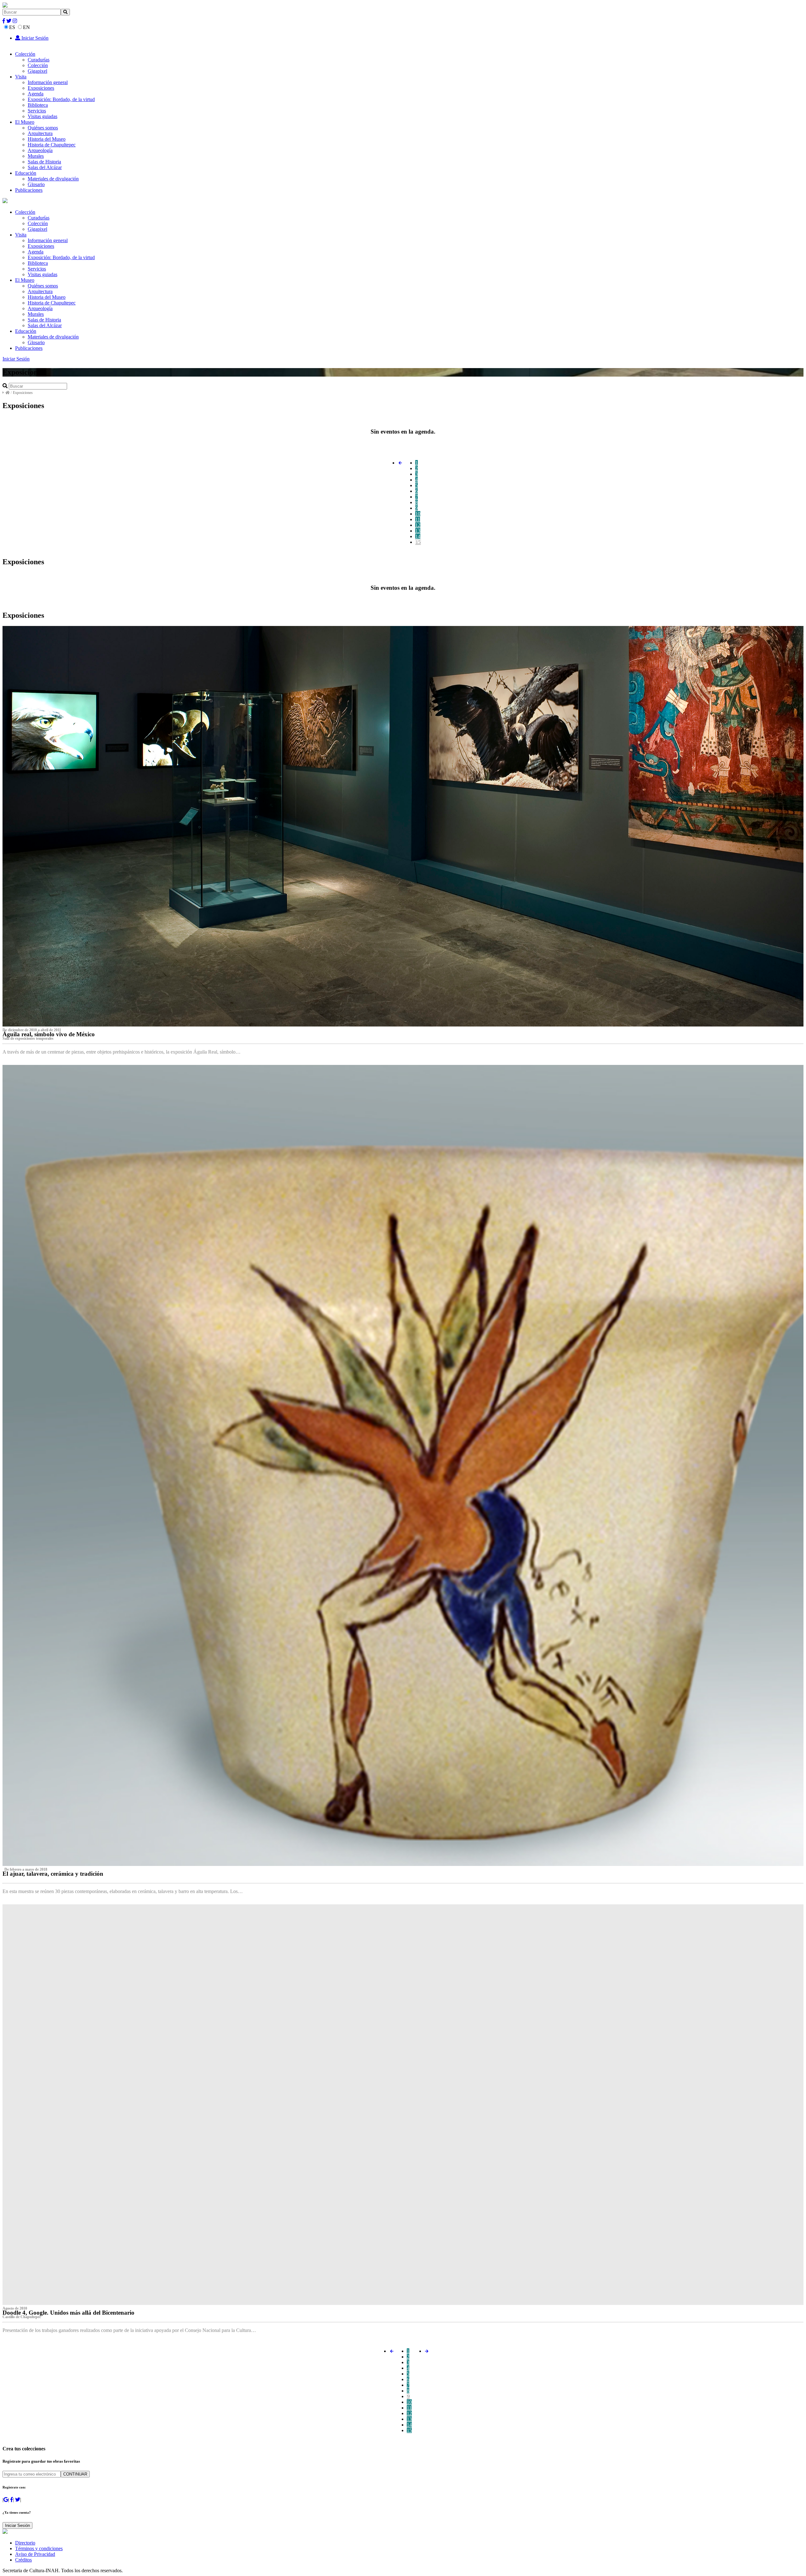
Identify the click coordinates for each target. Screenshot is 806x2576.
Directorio (25, 2543)
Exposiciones (41, 88)
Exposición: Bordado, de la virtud (61, 99)
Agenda (36, 94)
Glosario (36, 184)
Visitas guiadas (43, 116)
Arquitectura (40, 133)
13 (418, 531)
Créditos (23, 2560)
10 (418, 514)
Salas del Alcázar (45, 167)
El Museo (25, 122)
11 (418, 519)
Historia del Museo (47, 139)
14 (418, 536)
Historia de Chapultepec (52, 145)
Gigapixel (37, 71)
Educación (26, 173)
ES (12, 27)
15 (418, 542)
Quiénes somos (43, 128)
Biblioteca (38, 105)
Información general (48, 82)
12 (418, 525)
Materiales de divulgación (53, 179)
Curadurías (39, 60)
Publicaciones (29, 190)
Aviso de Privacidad (35, 2554)
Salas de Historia (44, 162)
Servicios (37, 111)
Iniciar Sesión (34, 38)
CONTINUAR (75, 2474)
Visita (21, 77)
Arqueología (40, 150)
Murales (36, 156)
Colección (25, 54)
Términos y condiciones (39, 2548)
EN (26, 27)
